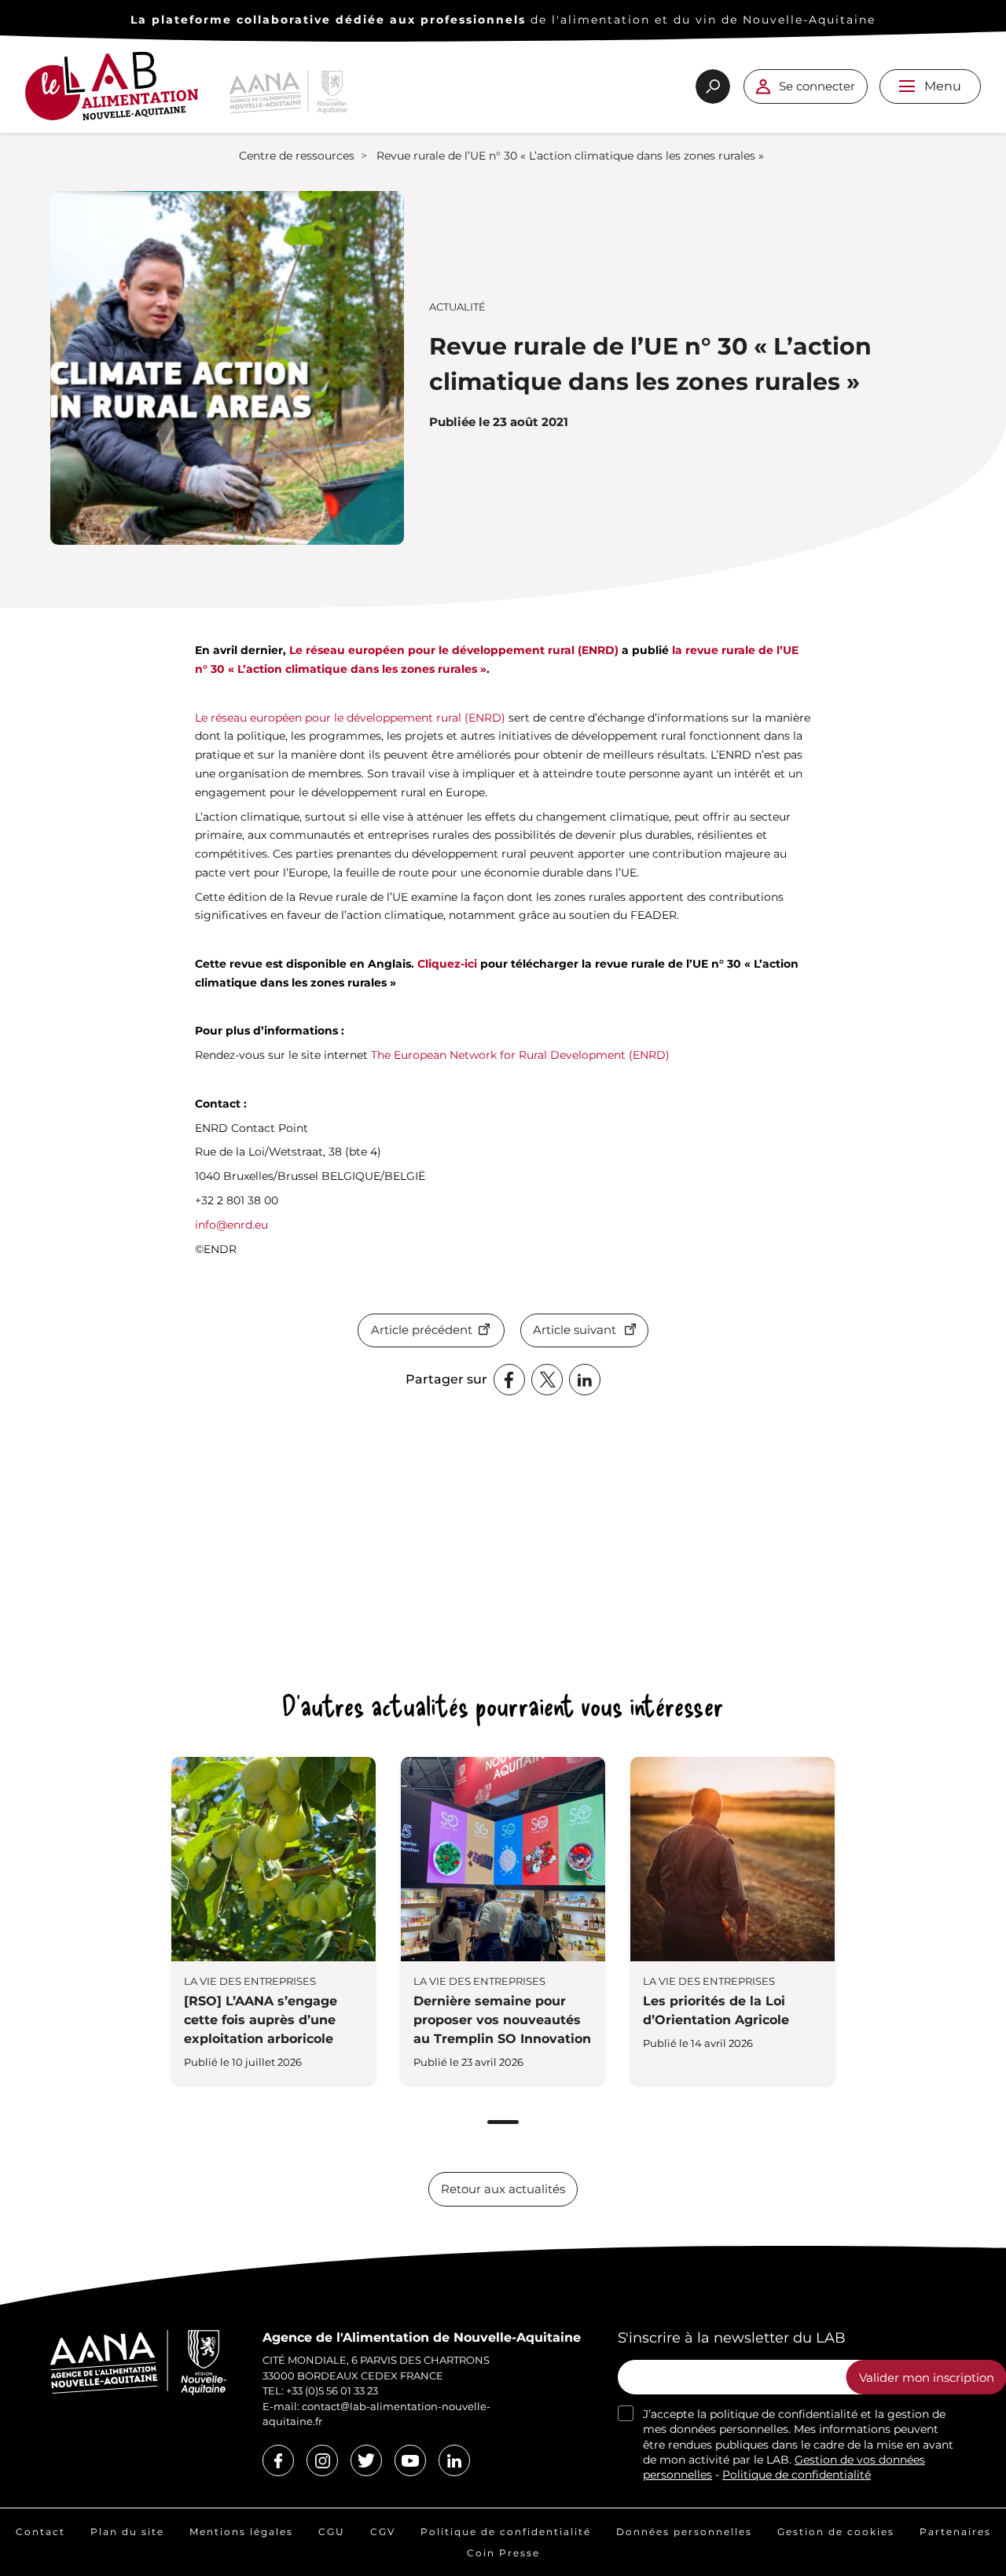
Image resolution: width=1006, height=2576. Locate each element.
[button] (907, 86)
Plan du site (127, 2532)
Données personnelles (684, 2532)
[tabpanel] (274, 1920)
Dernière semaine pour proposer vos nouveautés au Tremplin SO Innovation (502, 2020)
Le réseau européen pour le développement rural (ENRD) (454, 650)
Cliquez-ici (447, 964)
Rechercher (713, 86)
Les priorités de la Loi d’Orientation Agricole (716, 2010)
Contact (40, 2532)
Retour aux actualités (503, 2189)
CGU (332, 2532)
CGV (383, 2532)
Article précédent (422, 1330)
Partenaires (955, 2532)
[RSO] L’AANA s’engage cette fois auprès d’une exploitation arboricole (261, 2020)
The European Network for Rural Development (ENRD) (520, 1055)
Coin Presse (503, 2553)
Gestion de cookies (836, 2532)
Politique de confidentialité (797, 2475)
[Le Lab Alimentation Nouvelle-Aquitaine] (112, 92)
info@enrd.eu (231, 1225)
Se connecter (817, 86)
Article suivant (575, 1330)
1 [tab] (503, 2122)
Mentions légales (241, 2532)
